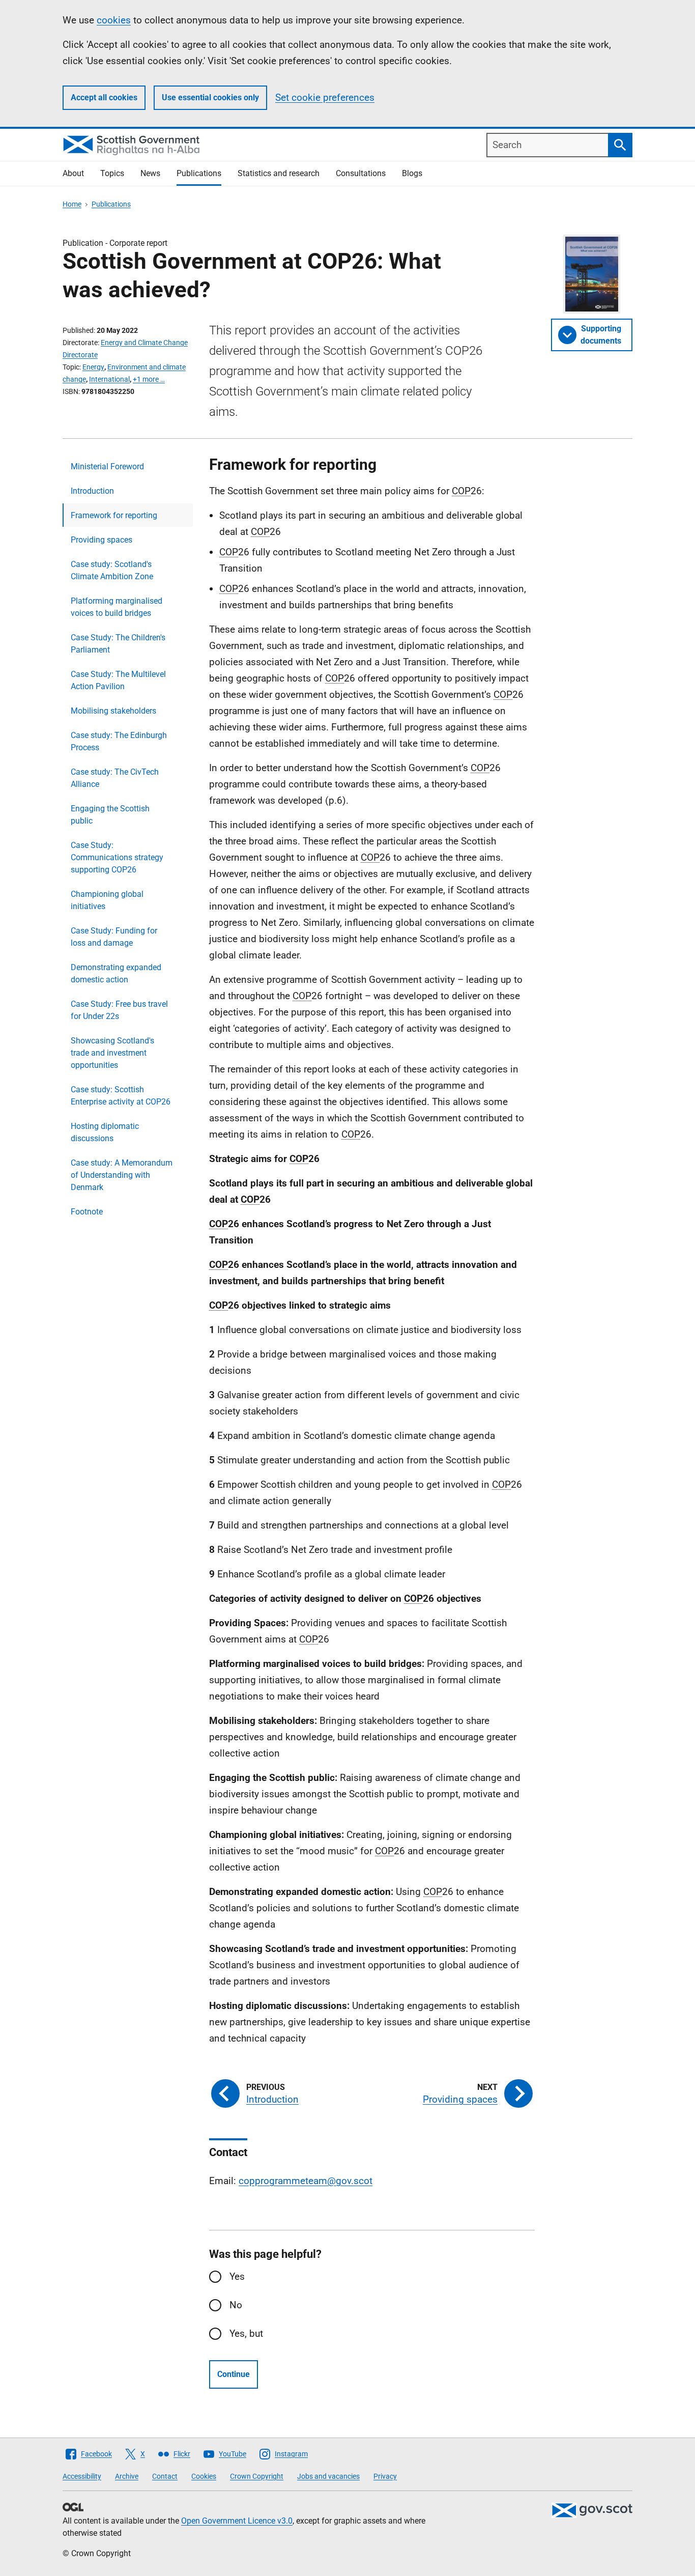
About (73, 173)
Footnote (87, 1212)
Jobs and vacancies (328, 2476)
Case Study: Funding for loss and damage (114, 937)
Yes (237, 2276)
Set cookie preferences (325, 97)
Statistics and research (279, 173)
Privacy (385, 2476)
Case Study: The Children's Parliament (118, 644)
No (236, 2305)
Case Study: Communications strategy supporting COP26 (117, 857)
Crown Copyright (257, 2476)
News (150, 173)
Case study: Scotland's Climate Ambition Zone (112, 570)
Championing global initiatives (107, 900)
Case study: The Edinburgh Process (119, 741)
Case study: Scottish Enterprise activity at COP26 (121, 1096)
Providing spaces (102, 540)
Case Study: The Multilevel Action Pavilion (118, 680)
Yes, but (246, 2333)
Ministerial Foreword (107, 466)
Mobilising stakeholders (113, 711)
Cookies (204, 2476)
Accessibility (82, 2476)
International (109, 379)
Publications (199, 173)
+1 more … (149, 379)
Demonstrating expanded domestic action (116, 973)
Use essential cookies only (210, 97)
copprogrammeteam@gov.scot (306, 2181)
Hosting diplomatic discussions (105, 1132)
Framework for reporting (114, 515)
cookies (114, 20)
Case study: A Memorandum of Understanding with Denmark (122, 1175)
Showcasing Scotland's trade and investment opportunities (112, 1053)
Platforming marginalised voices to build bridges (117, 607)
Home (72, 204)
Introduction (92, 491)
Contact (165, 2476)
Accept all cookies (104, 97)
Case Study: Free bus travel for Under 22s (119, 1010)
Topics (112, 173)
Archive (127, 2476)
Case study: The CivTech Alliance (115, 778)
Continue (234, 2374)
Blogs (412, 173)
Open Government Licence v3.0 (237, 2521)
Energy (93, 367)
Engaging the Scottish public (110, 815)
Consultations (361, 173)
